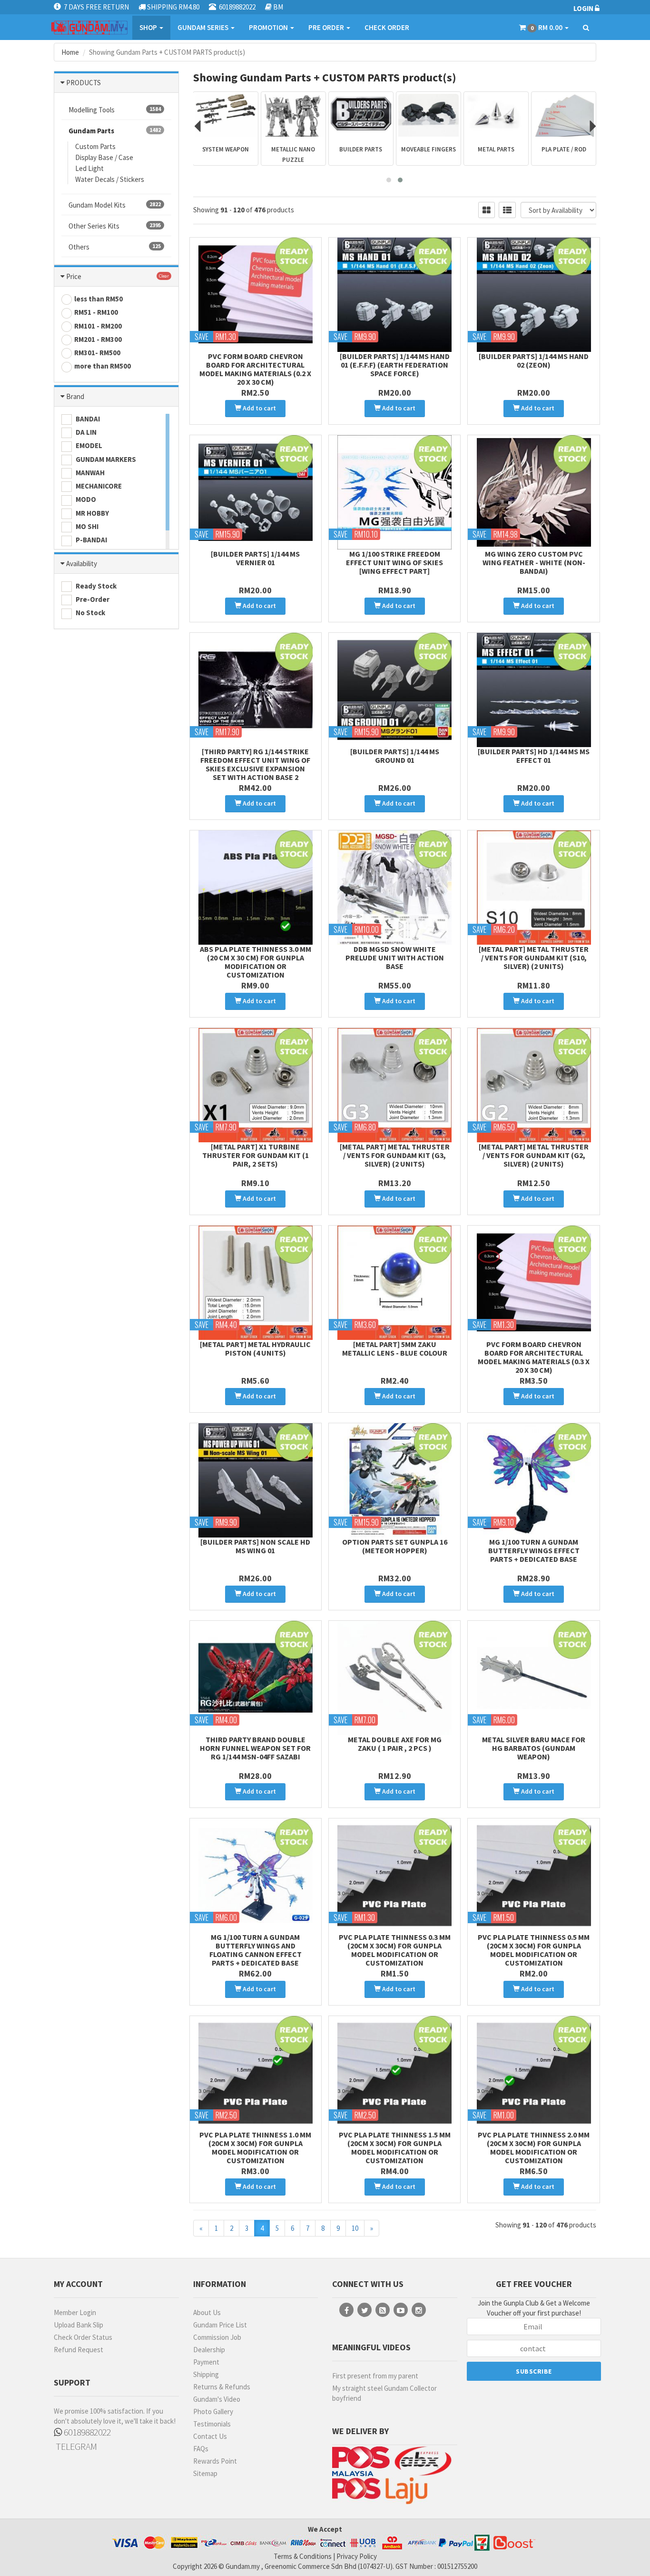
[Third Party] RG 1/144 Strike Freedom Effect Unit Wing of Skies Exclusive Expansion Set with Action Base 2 (255, 764)
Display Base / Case (104, 157)
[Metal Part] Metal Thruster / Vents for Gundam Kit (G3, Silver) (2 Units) (395, 1155)
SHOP (149, 27)
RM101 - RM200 (98, 326)
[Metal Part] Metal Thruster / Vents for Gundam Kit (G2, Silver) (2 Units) (534, 1155)
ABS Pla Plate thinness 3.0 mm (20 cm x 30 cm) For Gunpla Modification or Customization (256, 962)
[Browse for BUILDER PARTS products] (293, 115)
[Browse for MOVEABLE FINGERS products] (361, 115)
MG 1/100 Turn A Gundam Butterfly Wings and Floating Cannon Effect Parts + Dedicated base (256, 1950)
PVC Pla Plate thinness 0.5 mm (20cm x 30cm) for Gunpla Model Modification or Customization (534, 1950)
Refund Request (79, 2350)
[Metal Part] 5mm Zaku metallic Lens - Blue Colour (395, 1348)
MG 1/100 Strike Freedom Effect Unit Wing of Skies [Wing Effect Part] (394, 562)
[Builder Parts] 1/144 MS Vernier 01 (255, 558)
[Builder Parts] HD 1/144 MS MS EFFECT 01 (534, 756)
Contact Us (210, 2436)
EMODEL (88, 445)
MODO (85, 499)
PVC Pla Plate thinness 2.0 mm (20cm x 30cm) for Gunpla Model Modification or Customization (534, 2147)
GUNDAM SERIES (204, 27)
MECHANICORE (98, 486)
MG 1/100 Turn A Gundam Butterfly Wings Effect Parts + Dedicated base (534, 1550)
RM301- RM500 (97, 353)
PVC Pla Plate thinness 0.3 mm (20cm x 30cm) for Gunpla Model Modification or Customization (395, 1950)
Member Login (75, 2312)
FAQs (201, 2449)
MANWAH (89, 473)
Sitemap (205, 2473)
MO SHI (86, 526)
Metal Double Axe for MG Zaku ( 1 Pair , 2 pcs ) (395, 1744)
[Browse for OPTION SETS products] (564, 115)
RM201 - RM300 (98, 339)
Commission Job (217, 2337)
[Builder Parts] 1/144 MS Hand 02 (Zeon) (534, 360)
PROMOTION (269, 27)
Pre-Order (92, 599)
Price (74, 276)
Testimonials (212, 2424)
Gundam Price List (220, 2325)
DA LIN (85, 432)
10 (355, 2228)
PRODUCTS (84, 83)
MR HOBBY (92, 513)
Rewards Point (215, 2461)
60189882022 (86, 2432)
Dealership (209, 2350)
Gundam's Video (217, 2399)
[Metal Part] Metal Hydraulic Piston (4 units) (255, 1348)
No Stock (90, 613)
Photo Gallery (213, 2411)
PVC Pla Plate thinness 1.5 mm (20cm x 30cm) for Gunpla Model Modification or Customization (395, 2147)
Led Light (89, 168)
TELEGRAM (75, 2446)
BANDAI (87, 419)
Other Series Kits (115, 226)
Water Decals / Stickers (110, 179)
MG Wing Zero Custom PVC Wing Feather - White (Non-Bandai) (534, 562)
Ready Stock (95, 586)
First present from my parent (375, 2376)
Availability (82, 564)
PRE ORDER (327, 27)
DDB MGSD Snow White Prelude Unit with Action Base (395, 958)
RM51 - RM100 (96, 312)
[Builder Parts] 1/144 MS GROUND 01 (395, 756)
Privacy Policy (357, 2556)
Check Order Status (83, 2337)
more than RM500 (103, 366)
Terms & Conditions (303, 2556)
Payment (206, 2362)
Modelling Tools (115, 110)
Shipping (206, 2374)
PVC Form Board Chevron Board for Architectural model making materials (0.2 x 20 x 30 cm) (255, 369)
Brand (75, 396)
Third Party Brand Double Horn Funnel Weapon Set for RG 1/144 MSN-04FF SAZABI (255, 1748)
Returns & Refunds (222, 2387)
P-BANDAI (91, 540)
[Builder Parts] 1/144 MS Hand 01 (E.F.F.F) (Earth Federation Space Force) (395, 365)
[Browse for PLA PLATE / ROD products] (496, 115)
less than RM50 (98, 299)
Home (70, 52)
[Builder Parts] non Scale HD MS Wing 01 (255, 1546)
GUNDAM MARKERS (105, 459)
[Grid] (487, 210)
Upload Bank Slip (79, 2325)
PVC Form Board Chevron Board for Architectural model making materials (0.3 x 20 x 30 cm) (534, 1357)
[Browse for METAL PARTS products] (428, 115)
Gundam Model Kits (115, 205)
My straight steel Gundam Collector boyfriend (384, 2393)
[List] (507, 210)
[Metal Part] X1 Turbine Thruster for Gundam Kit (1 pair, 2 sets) (256, 1155)
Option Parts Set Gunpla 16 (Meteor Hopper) (395, 1546)
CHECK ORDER (387, 27)
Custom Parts (95, 146)
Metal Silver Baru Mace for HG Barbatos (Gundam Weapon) (534, 1748)
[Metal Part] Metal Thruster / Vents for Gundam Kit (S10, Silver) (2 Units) (534, 958)
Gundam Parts (115, 131)
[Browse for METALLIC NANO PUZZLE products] (226, 115)
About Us (207, 2312)
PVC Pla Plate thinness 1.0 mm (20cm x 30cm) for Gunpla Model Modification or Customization (255, 2147)
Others (115, 247)
